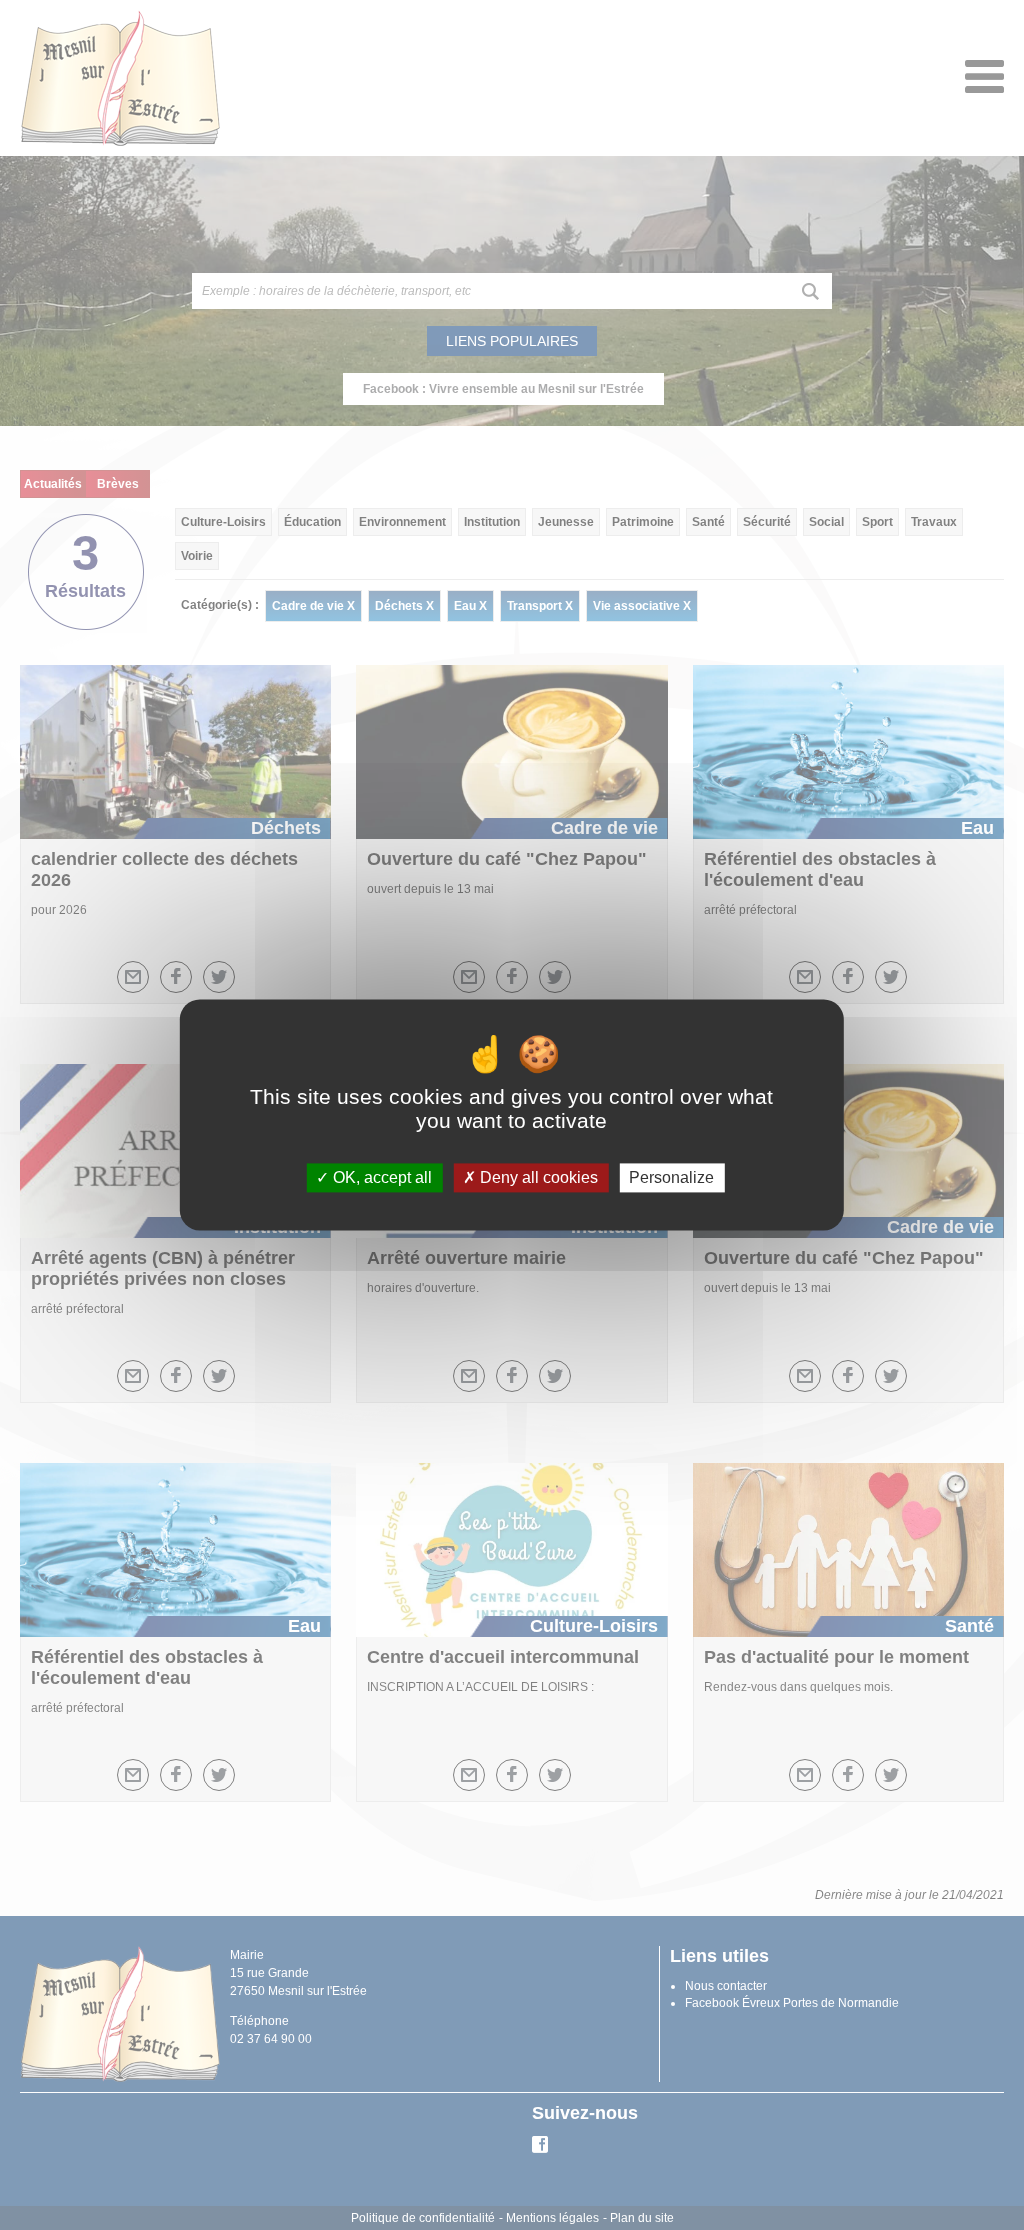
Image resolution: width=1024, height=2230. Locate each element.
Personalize (671, 1177)
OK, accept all (380, 1177)
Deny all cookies (537, 1177)
